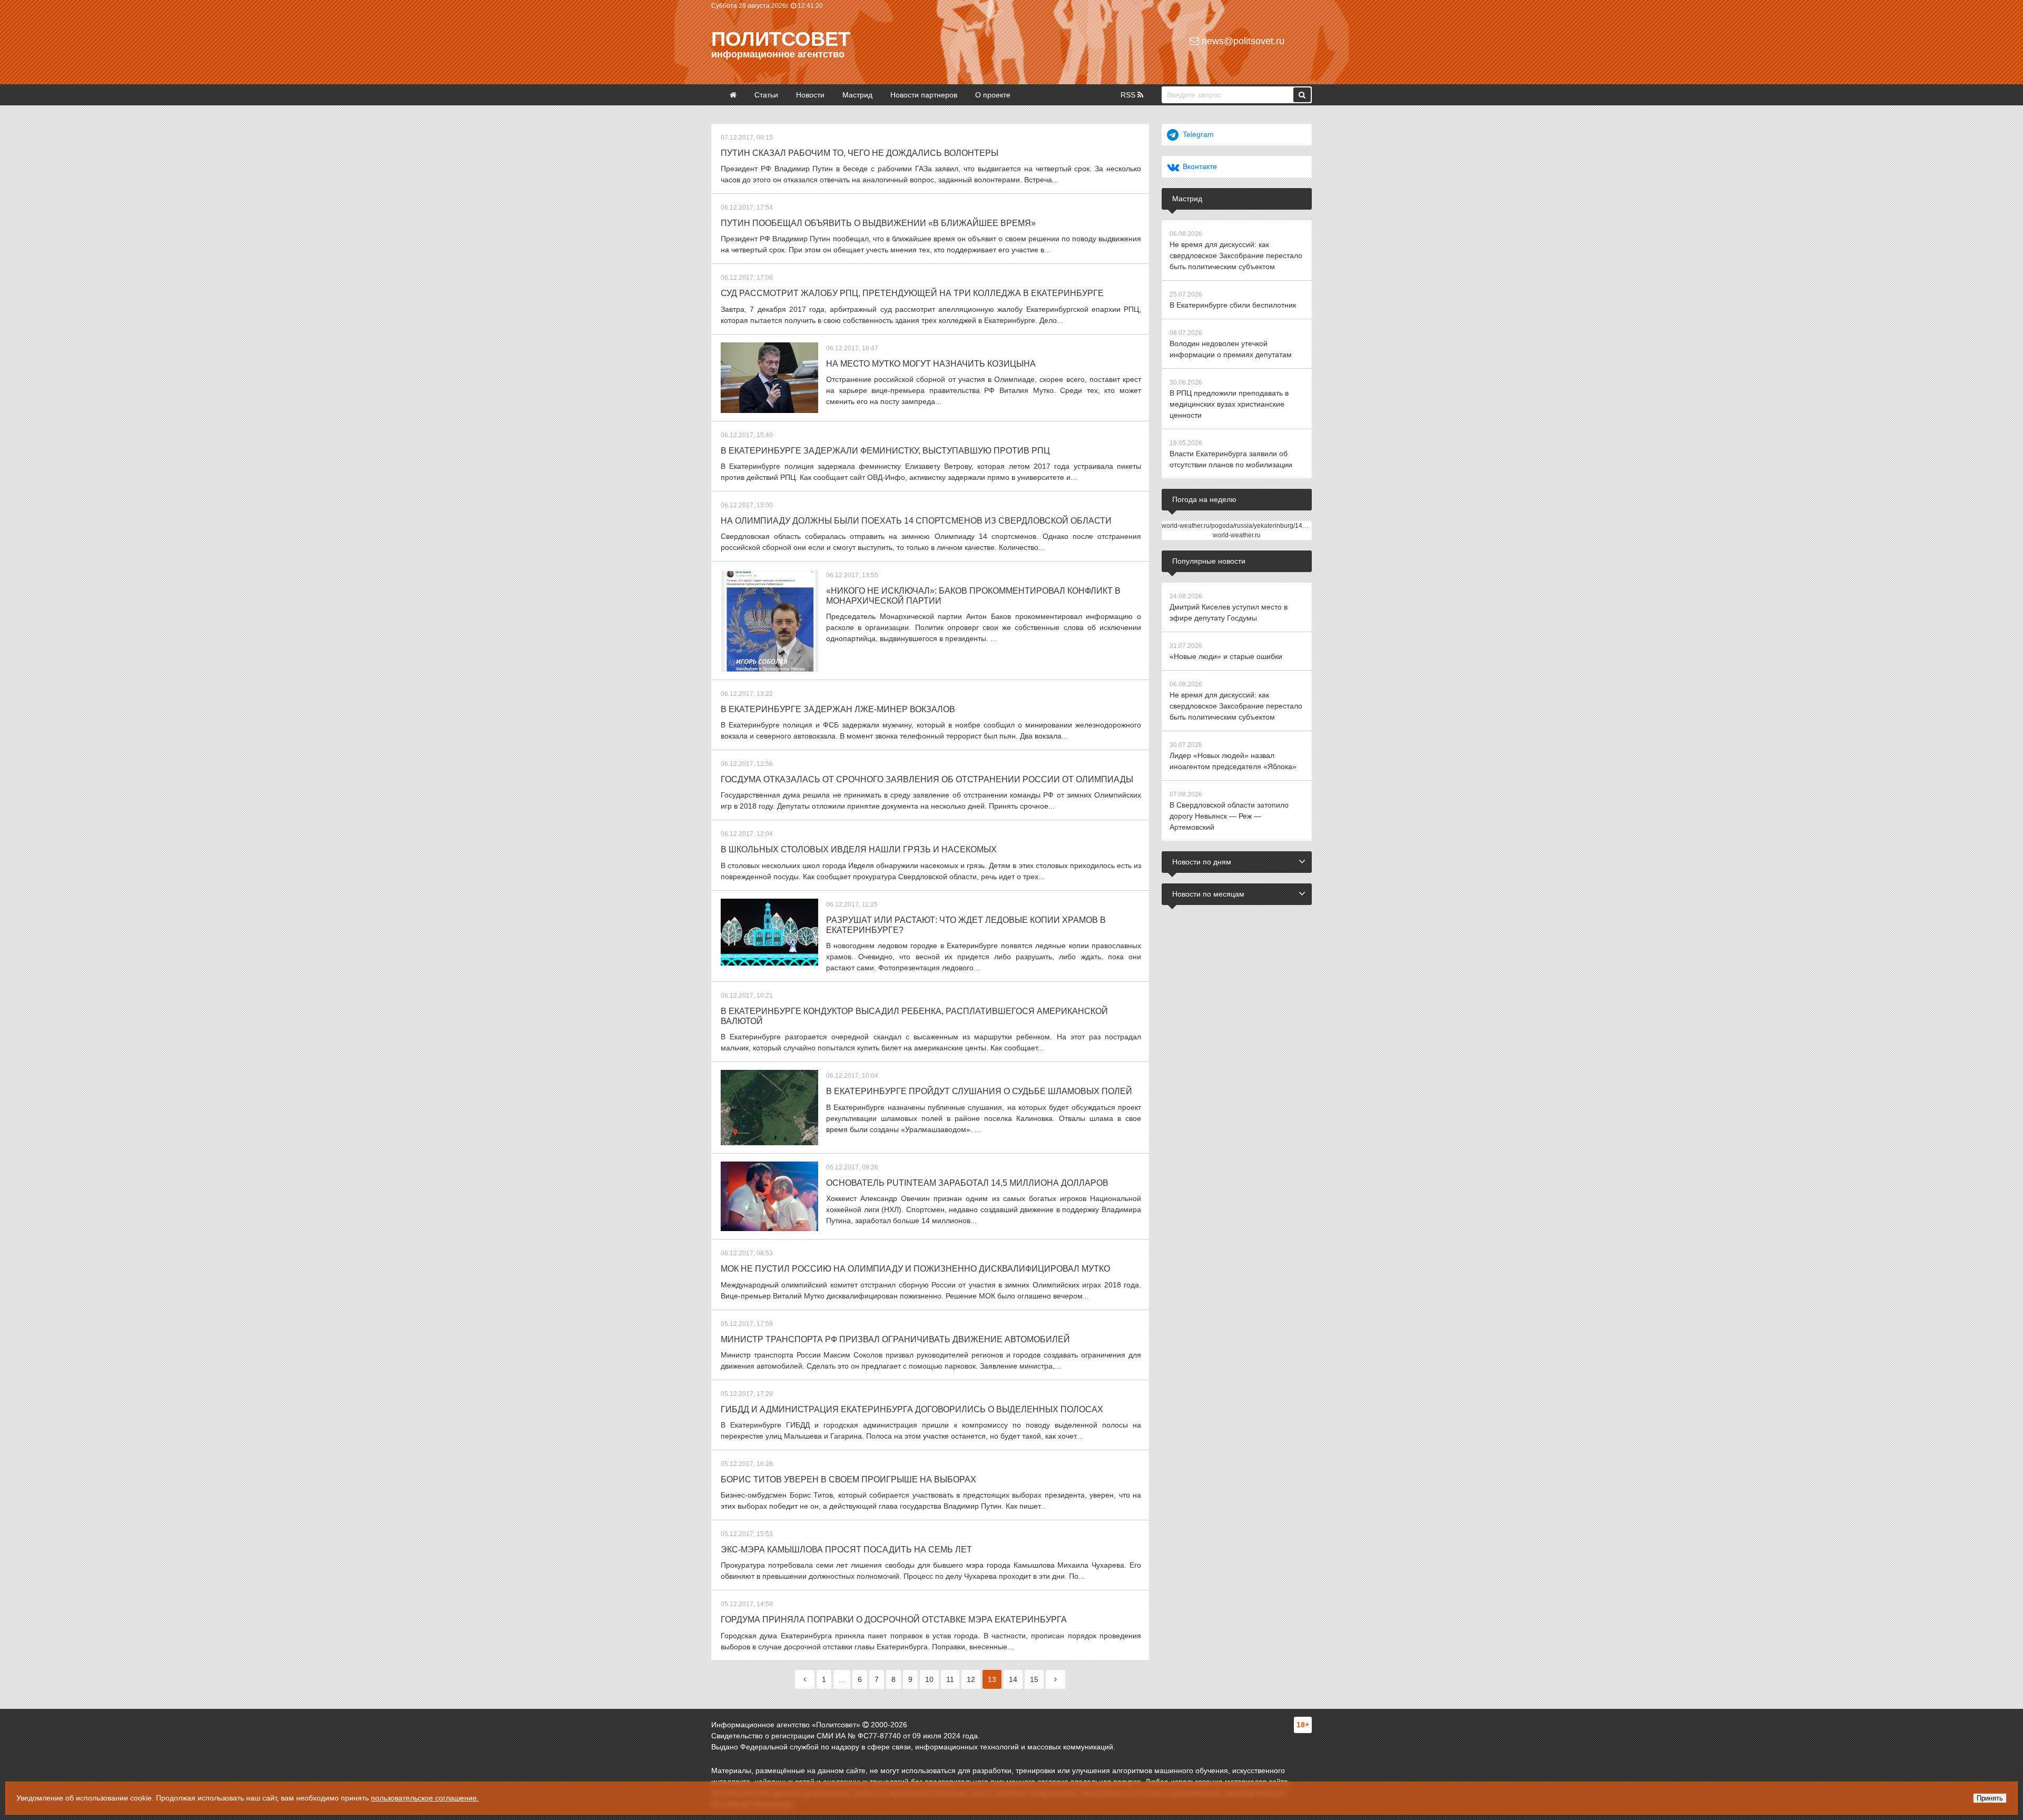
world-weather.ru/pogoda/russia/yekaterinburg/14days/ (1240, 526)
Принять (1990, 1798)
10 (929, 1679)
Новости (810, 95)
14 (1013, 1679)
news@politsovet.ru (1242, 41)
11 (950, 1679)
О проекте (993, 95)
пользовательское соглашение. (425, 1798)
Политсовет (781, 39)
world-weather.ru (1237, 535)
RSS (1129, 95)
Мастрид (857, 95)
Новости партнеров (924, 95)
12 (971, 1679)
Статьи (766, 95)
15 (1034, 1679)
